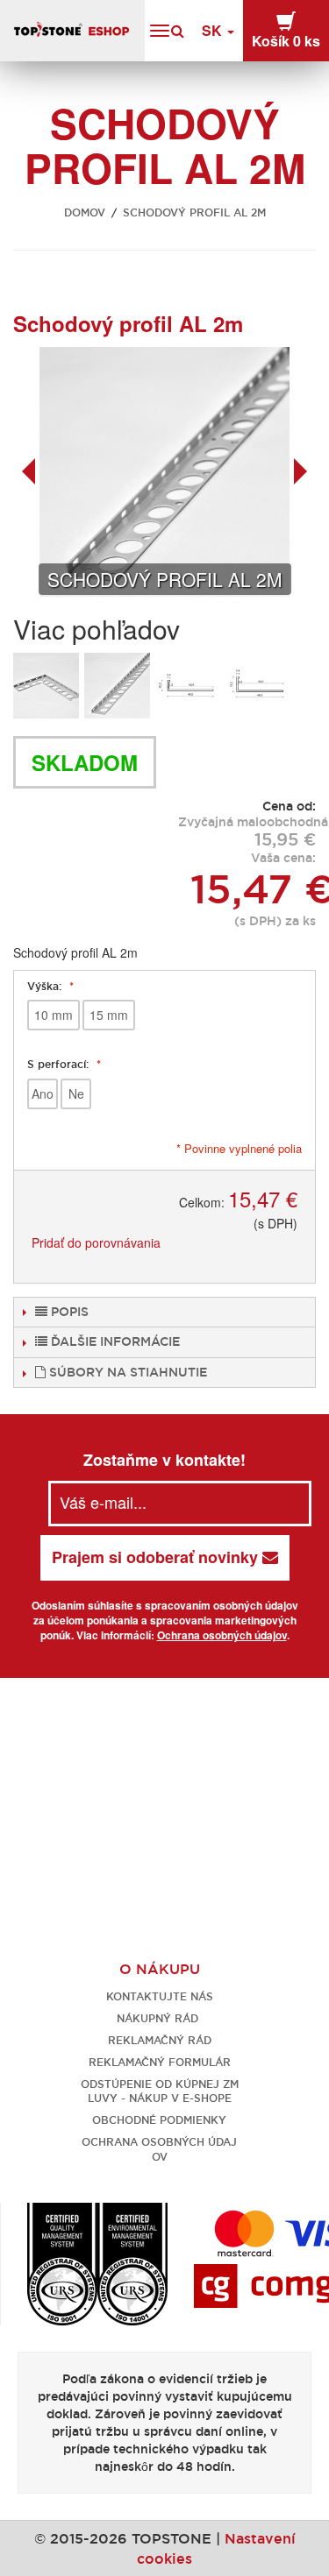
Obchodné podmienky (159, 2120)
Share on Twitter (268, 1243)
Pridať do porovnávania (96, 1242)
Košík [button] (286, 41)
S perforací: (60, 1064)
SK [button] (214, 30)
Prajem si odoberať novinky (157, 1557)
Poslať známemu (197, 1243)
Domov (85, 212)
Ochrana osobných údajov (222, 1635)
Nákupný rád (159, 2018)
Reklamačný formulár (160, 2062)
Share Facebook (232, 1243)
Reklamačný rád (160, 2040)
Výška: (46, 986)
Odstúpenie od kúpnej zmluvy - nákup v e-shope (160, 2091)
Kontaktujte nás (160, 1996)
